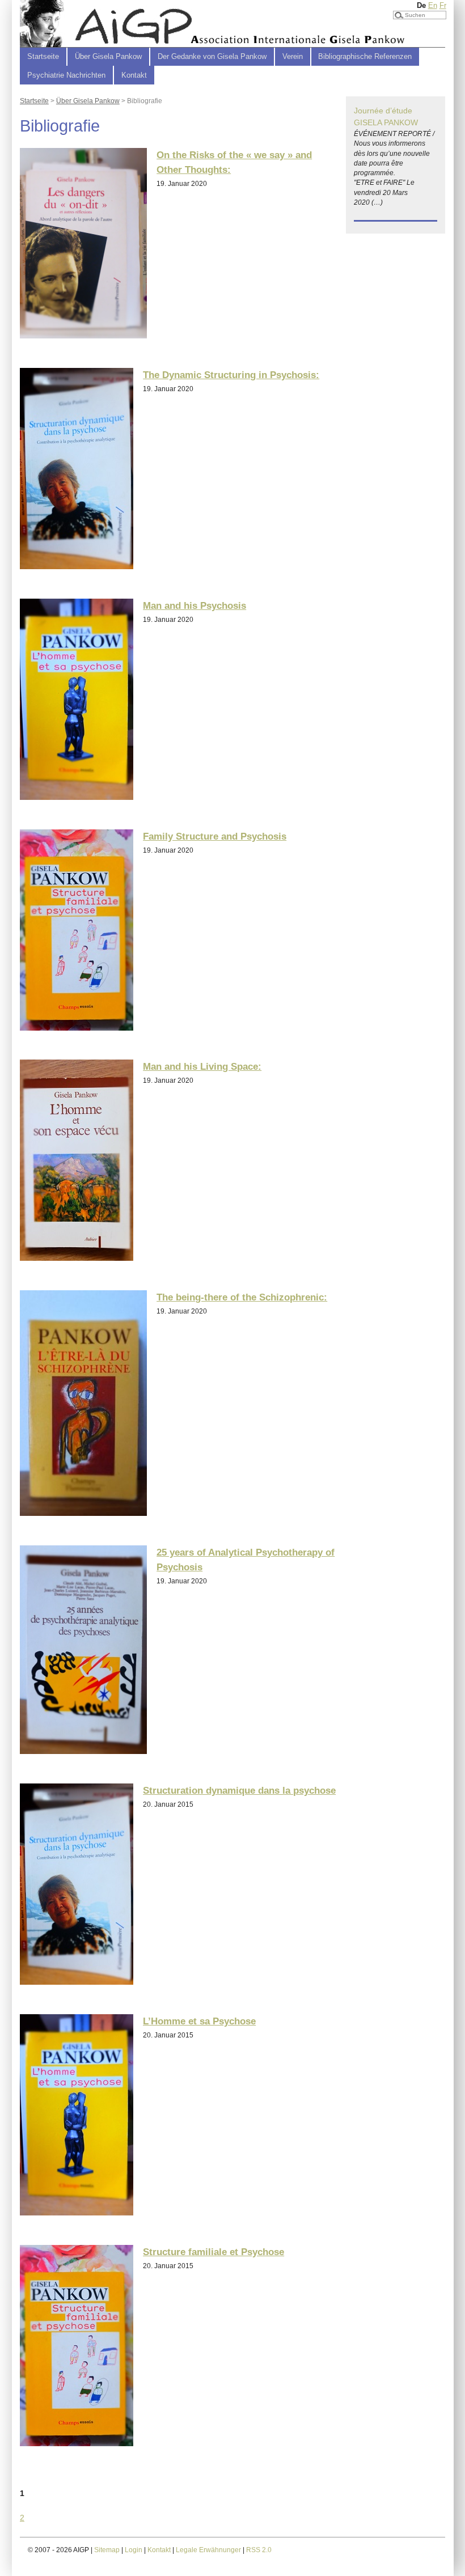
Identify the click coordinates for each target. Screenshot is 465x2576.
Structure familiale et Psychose (214, 2252)
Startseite (43, 56)
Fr (443, 5)
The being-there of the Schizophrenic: (242, 1297)
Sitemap (107, 2550)
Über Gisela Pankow (88, 101)
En (433, 5)
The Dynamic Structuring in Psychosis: (231, 375)
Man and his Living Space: (202, 1066)
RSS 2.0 (259, 2550)
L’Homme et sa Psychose (199, 2021)
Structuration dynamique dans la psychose (239, 1790)
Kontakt (134, 75)
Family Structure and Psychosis (215, 836)
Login (134, 2550)
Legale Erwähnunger (208, 2550)
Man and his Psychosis (195, 605)
